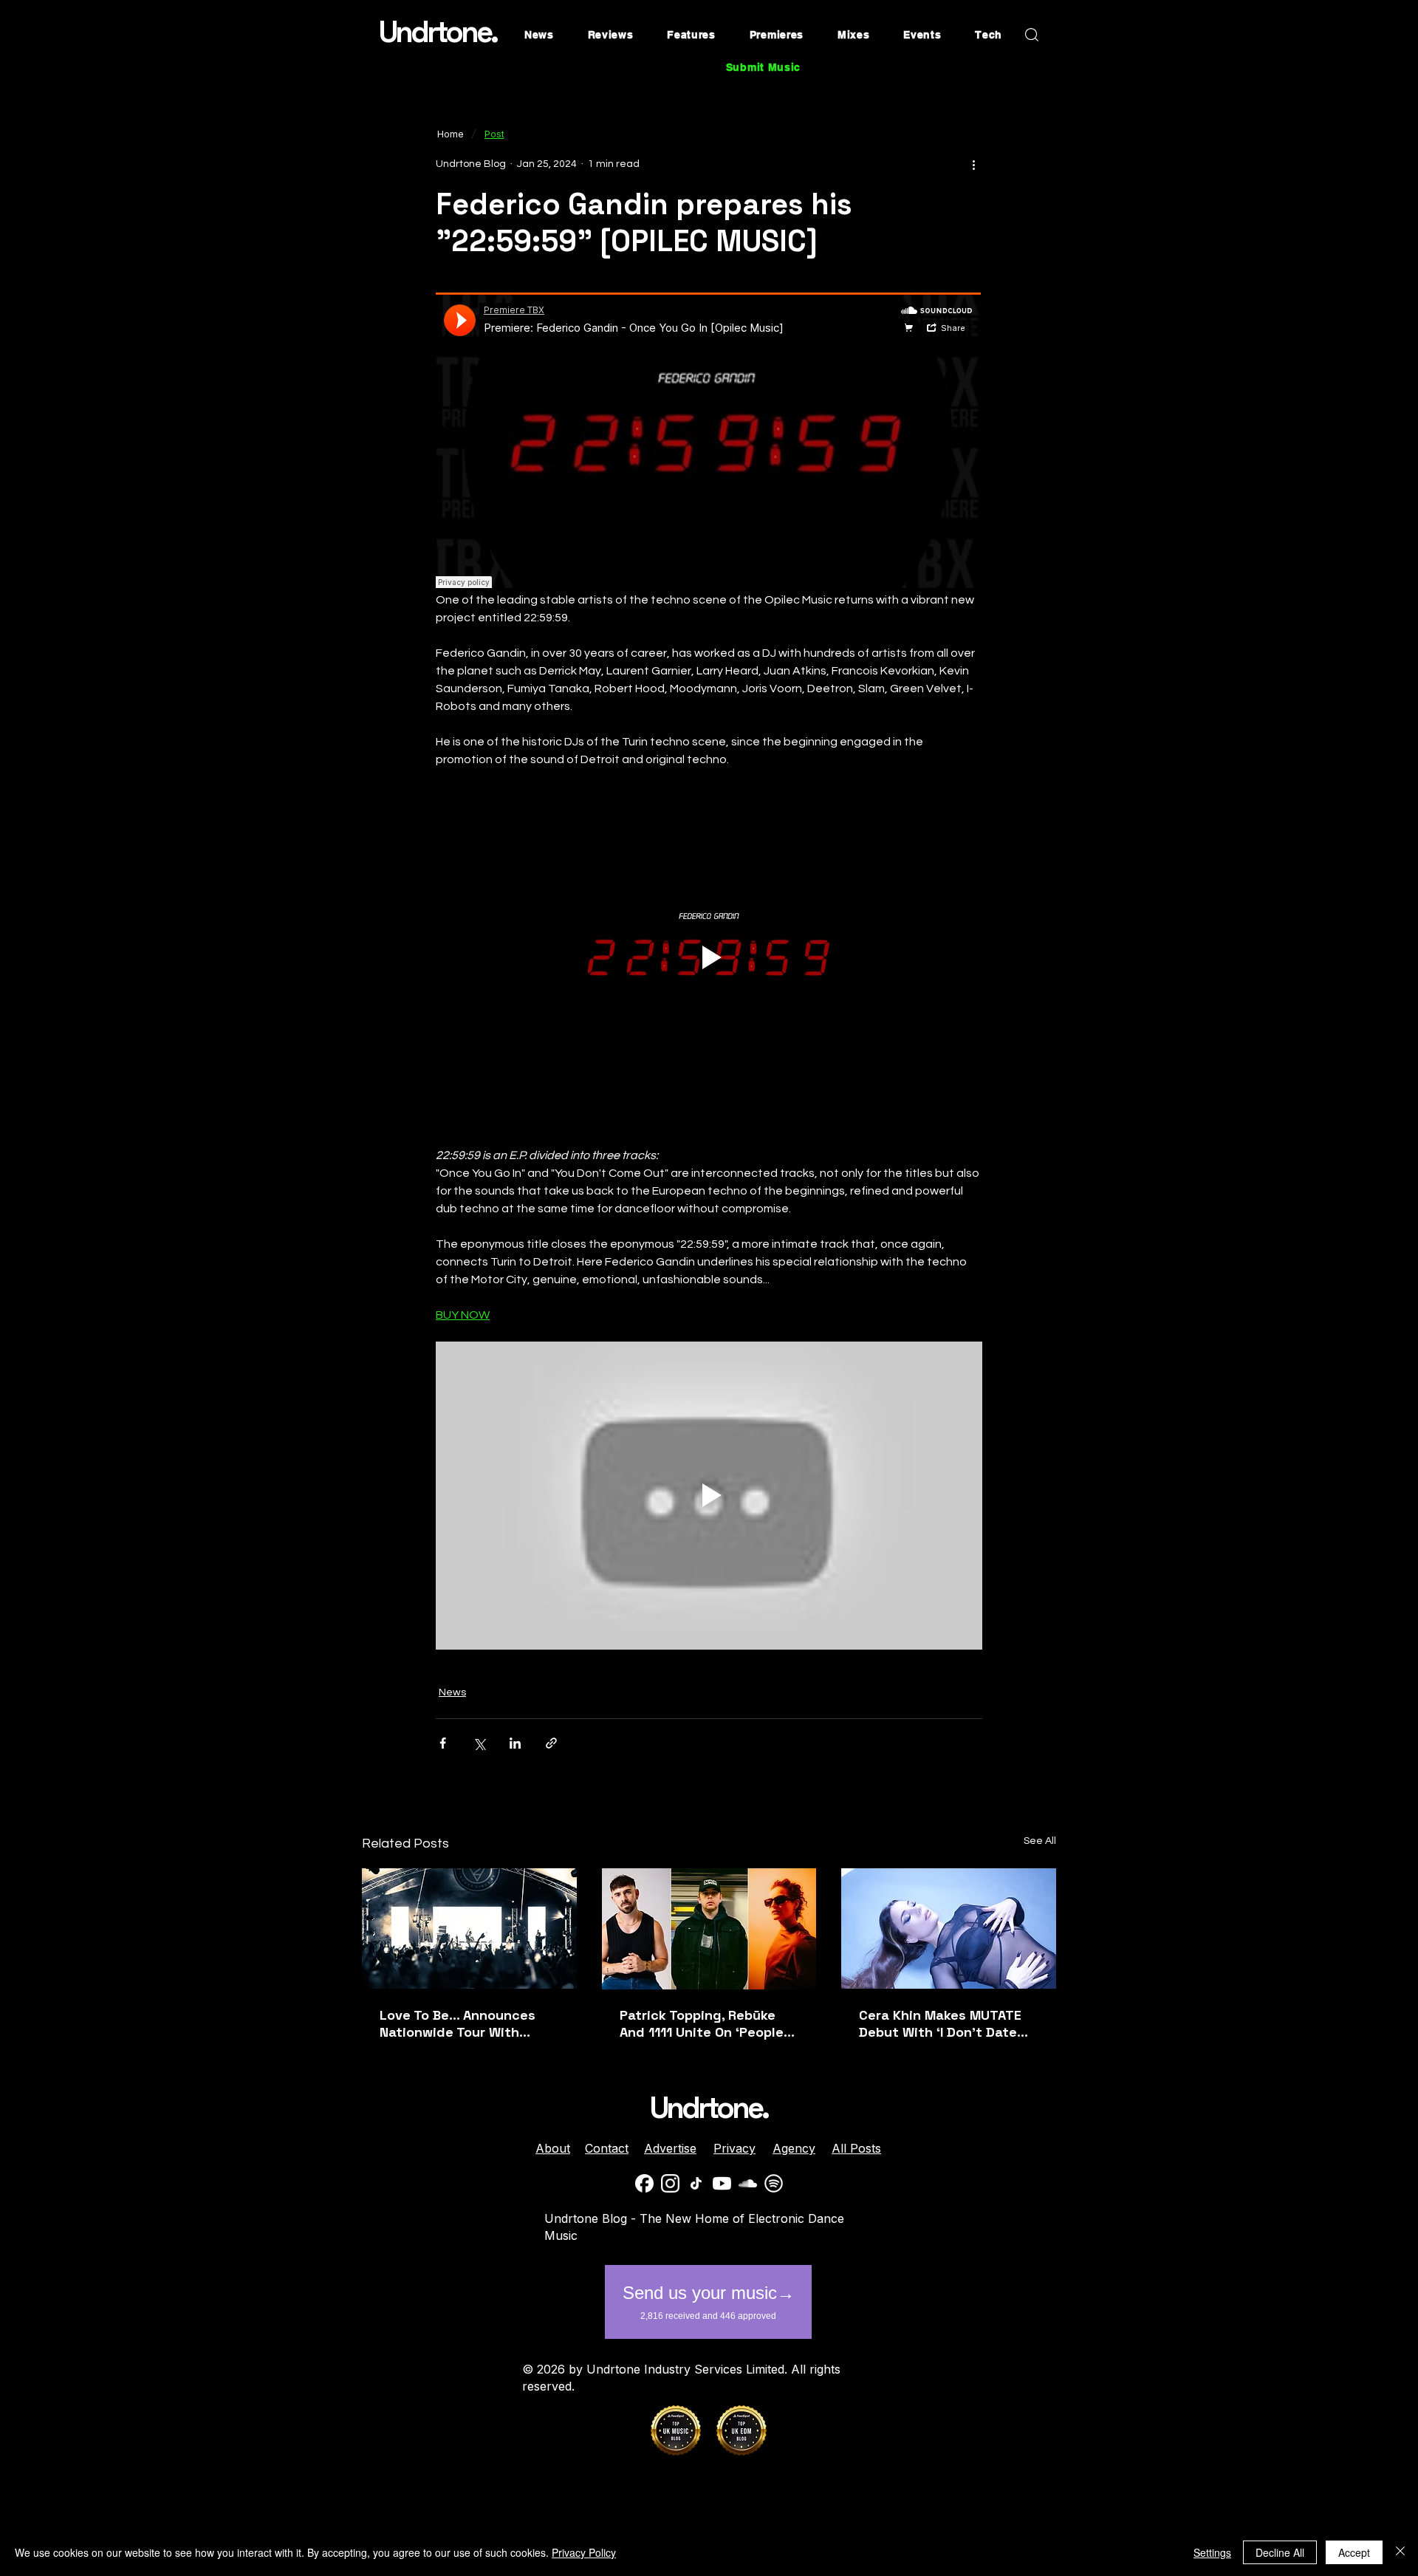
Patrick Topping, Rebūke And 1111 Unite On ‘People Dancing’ (702, 2023)
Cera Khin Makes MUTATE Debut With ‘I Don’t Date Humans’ (940, 2023)
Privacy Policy (584, 2552)
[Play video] (709, 957)
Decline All (1280, 2552)
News (452, 1692)
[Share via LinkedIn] (515, 1743)
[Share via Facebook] (443, 1743)
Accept (1354, 2552)
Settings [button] (1212, 2552)
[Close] (1400, 2552)
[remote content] (709, 442)
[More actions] (973, 164)
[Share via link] (551, 1743)
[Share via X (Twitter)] (479, 1743)
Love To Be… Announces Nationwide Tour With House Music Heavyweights (469, 2023)
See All (1040, 1841)
